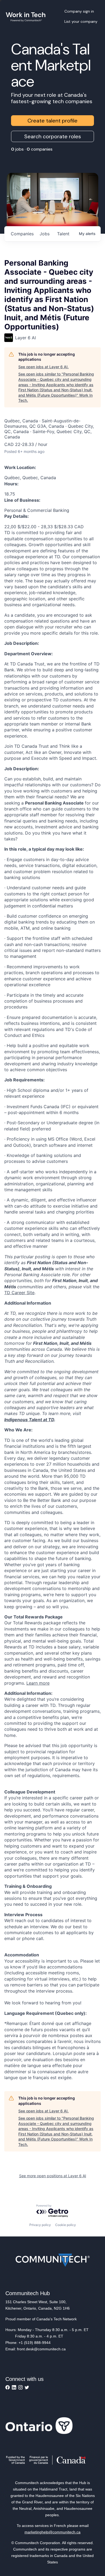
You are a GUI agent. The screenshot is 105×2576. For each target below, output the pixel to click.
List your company (81, 21)
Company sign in (79, 11)
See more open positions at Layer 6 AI (53, 2176)
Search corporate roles (53, 136)
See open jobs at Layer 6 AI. (43, 367)
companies (22, 234)
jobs (45, 234)
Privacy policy (40, 2225)
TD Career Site (19, 1293)
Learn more (38, 1683)
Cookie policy (66, 2225)
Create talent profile (52, 121)
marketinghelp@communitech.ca (52, 2532)
